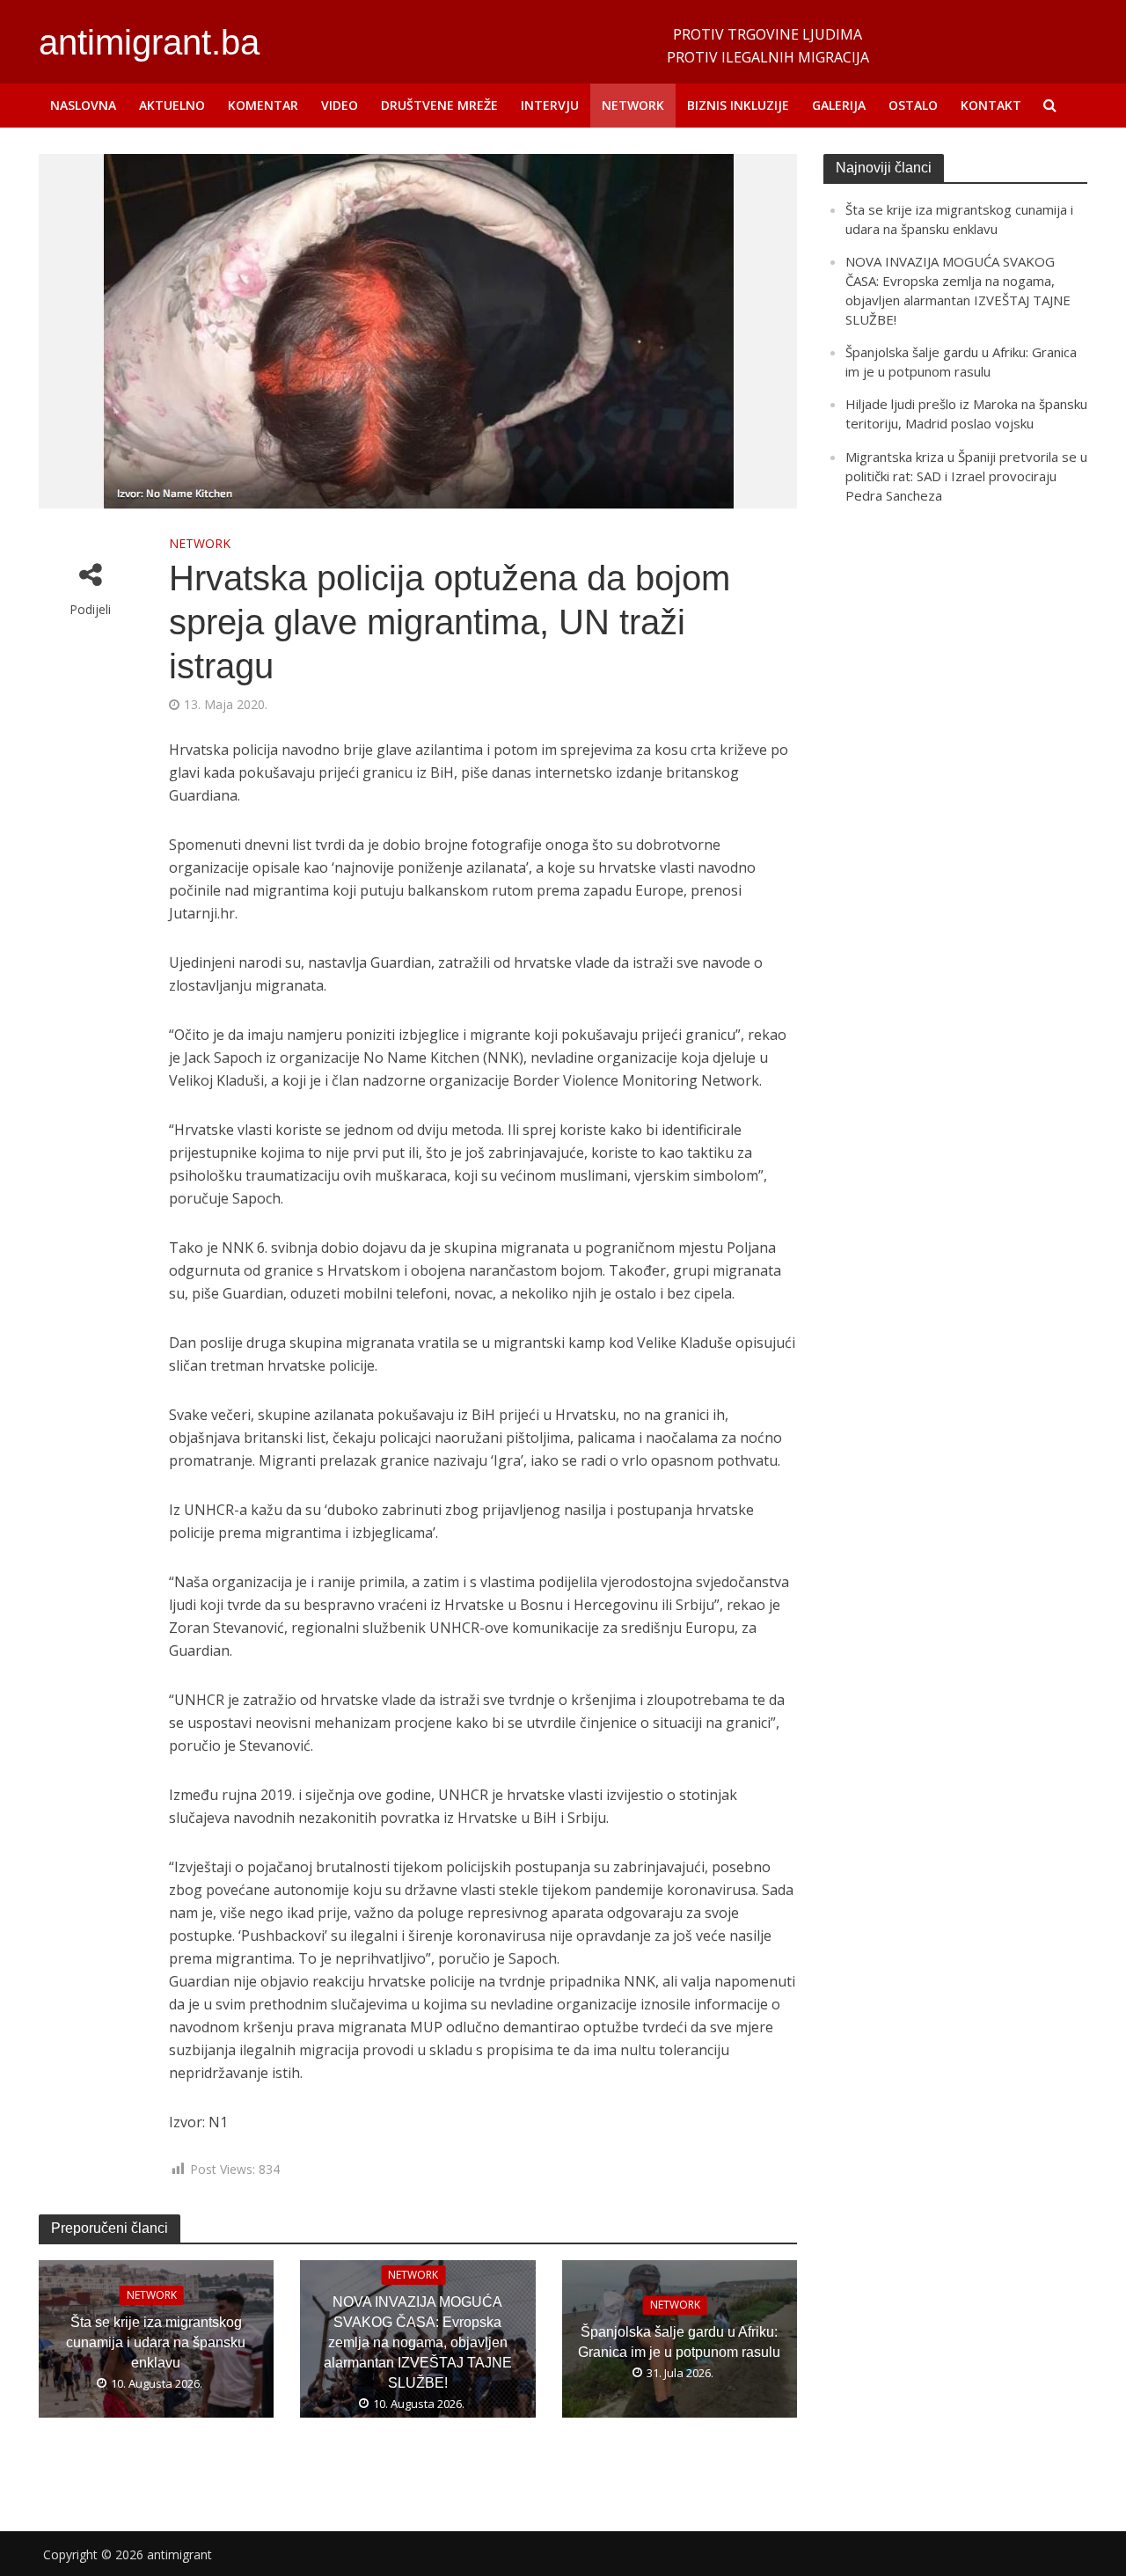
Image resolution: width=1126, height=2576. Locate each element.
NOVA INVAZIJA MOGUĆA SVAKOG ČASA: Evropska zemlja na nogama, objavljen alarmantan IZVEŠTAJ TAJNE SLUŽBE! (418, 2342)
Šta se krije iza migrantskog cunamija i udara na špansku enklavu (156, 2342)
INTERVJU (550, 105)
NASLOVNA (83, 105)
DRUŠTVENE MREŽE (439, 105)
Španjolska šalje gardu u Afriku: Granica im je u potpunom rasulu (679, 2342)
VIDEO (340, 105)
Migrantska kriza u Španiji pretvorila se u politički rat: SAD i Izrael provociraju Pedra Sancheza (966, 476)
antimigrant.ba (149, 42)
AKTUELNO (172, 105)
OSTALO (913, 105)
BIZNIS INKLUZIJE (738, 105)
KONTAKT (991, 105)
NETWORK (633, 105)
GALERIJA (839, 105)
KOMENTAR (263, 105)
